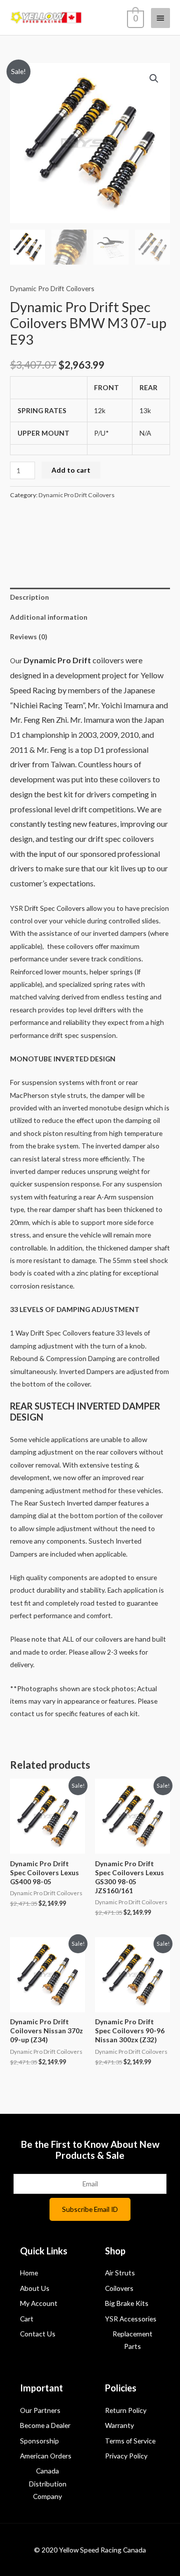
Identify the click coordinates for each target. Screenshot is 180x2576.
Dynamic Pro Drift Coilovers (52, 288)
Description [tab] (29, 597)
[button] (154, 79)
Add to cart (71, 470)
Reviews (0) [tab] (28, 636)
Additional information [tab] (49, 617)
